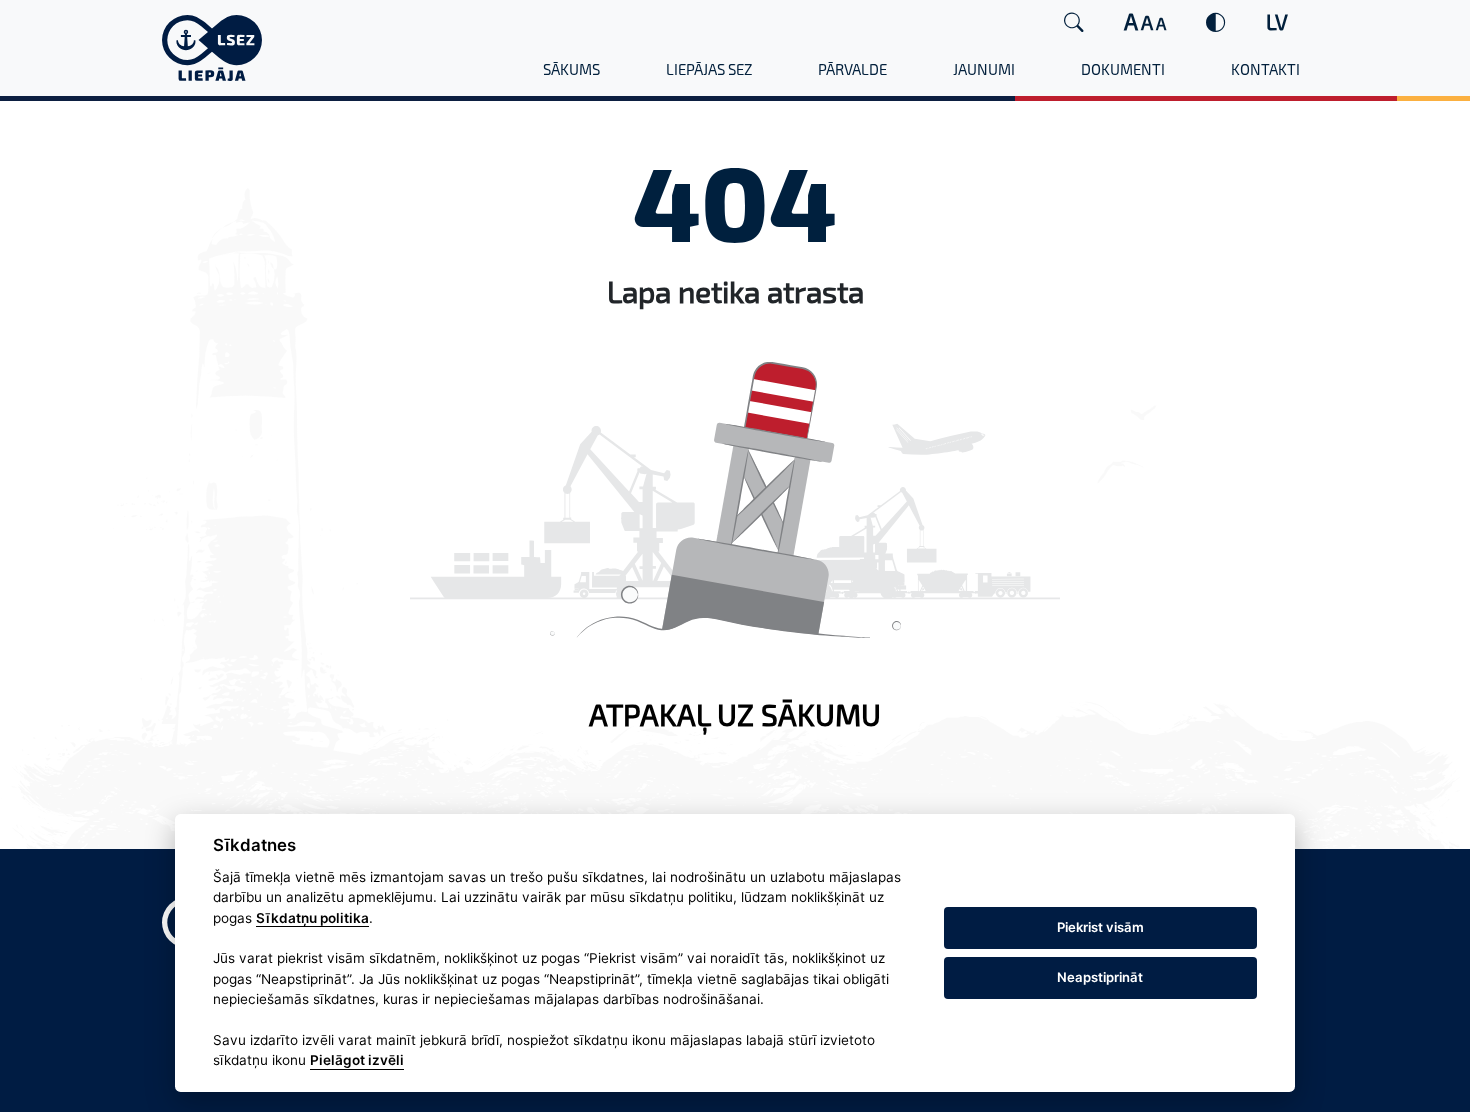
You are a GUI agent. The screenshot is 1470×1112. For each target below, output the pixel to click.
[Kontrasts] (1216, 22)
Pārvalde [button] (852, 69)
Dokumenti (1123, 69)
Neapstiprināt (1100, 977)
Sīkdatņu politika (312, 918)
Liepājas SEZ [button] (709, 69)
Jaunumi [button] (984, 69)
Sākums (571, 69)
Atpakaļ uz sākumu (735, 714)
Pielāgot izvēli (357, 1061)
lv (1277, 21)
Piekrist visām (1100, 927)
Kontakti (1265, 69)
